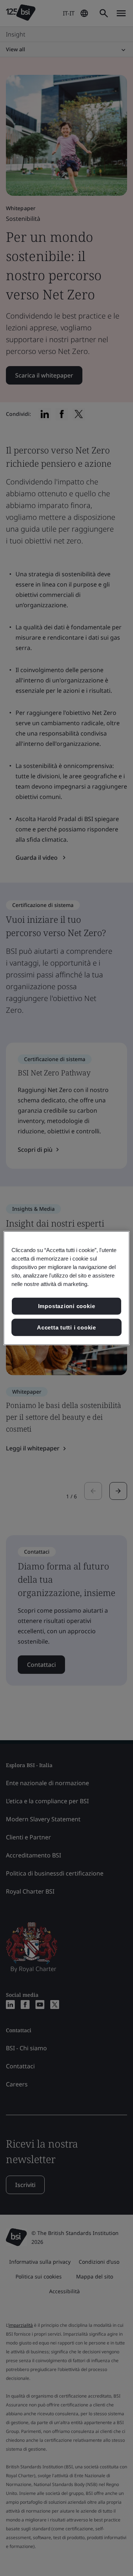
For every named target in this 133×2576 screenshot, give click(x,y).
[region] (66, 1288)
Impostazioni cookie (67, 1306)
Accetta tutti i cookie (66, 1327)
